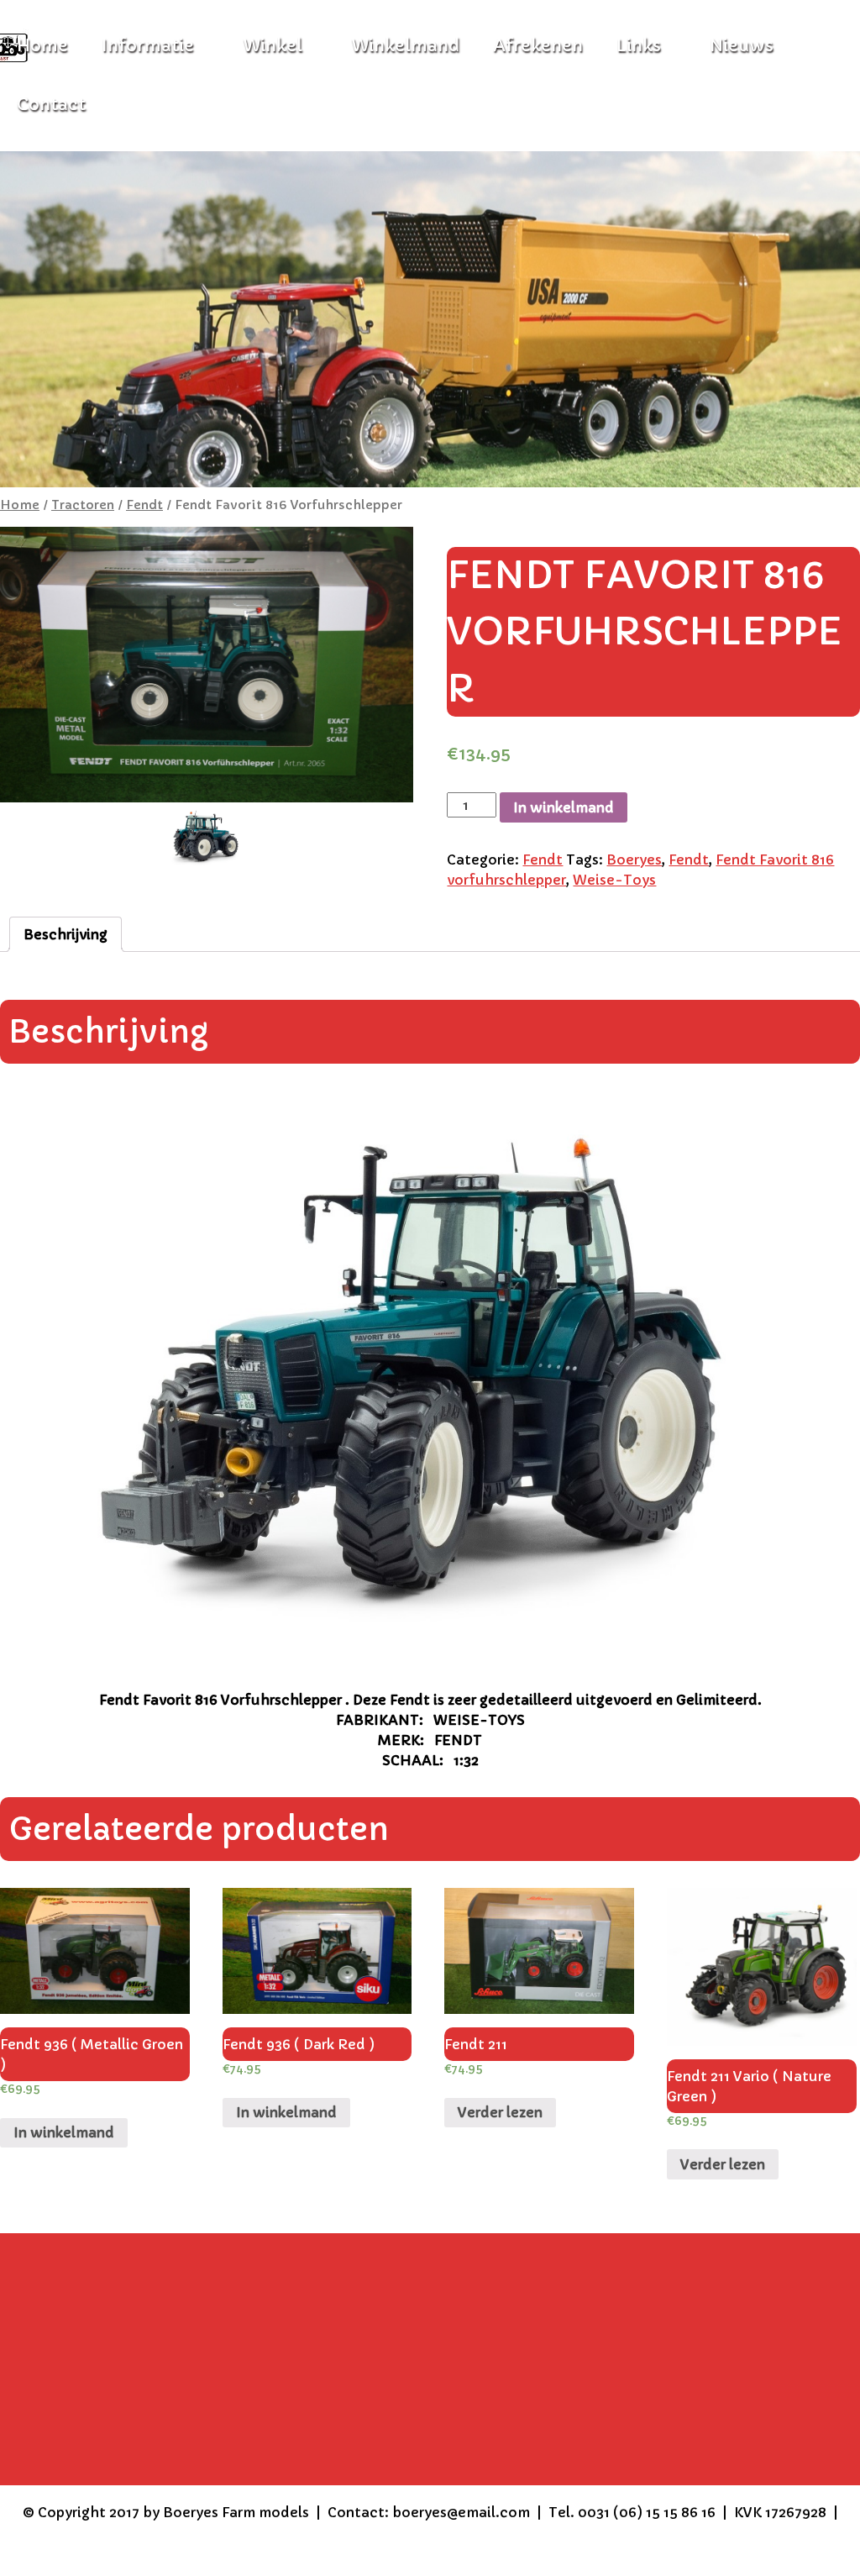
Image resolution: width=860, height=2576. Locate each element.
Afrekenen (538, 46)
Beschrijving (66, 934)
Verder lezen (500, 2112)
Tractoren (83, 505)
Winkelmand (405, 46)
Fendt (144, 505)
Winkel (273, 46)
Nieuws (742, 46)
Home (20, 505)
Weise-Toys (614, 880)
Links (639, 46)
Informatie (148, 46)
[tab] (66, 934)
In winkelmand (564, 807)
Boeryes (634, 860)
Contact (51, 105)
